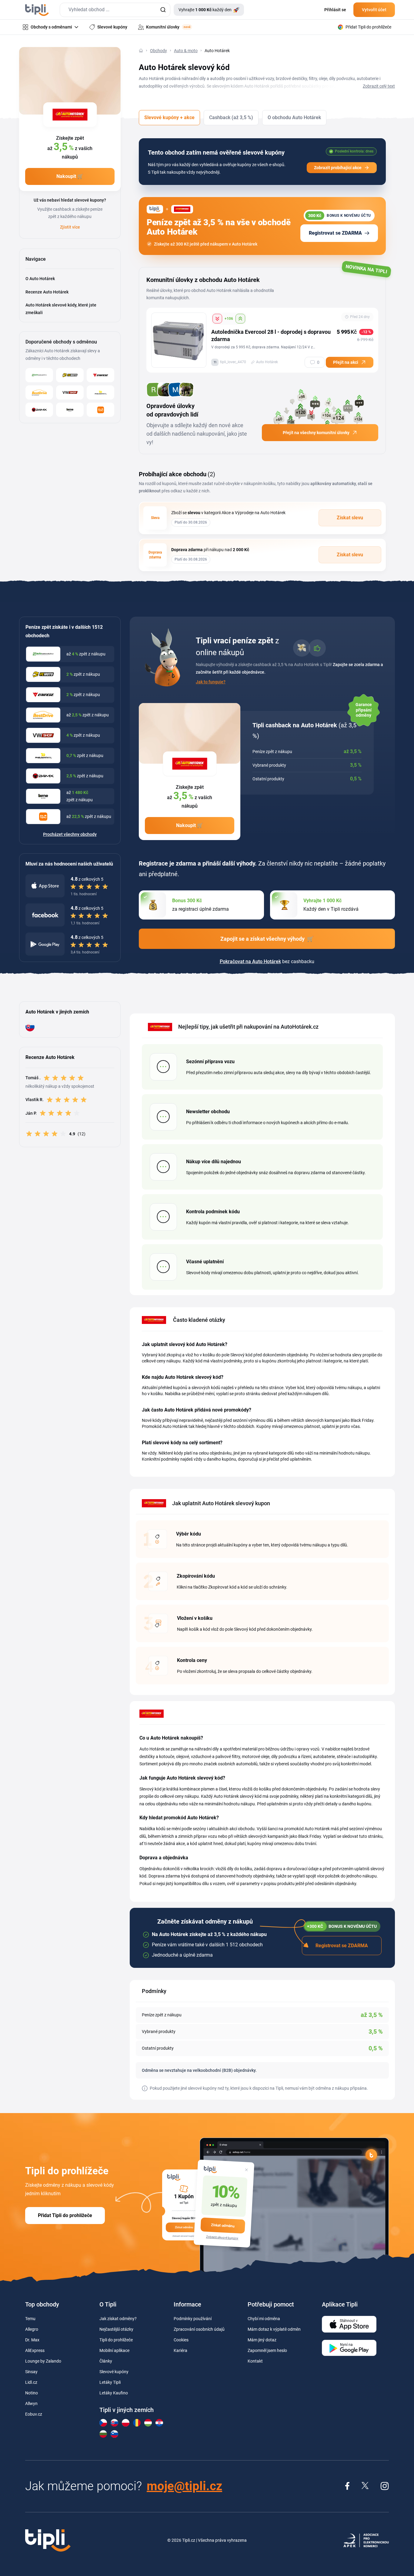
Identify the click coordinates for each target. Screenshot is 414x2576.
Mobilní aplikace (114, 2350)
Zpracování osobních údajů (199, 2329)
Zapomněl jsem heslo (267, 2350)
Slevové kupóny (114, 2372)
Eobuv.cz (34, 2414)
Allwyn (31, 2403)
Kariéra (180, 2350)
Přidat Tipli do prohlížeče (65, 2215)
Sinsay (31, 2372)
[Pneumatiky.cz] (100, 392)
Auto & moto (186, 51)
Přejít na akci (346, 362)
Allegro (32, 2329)
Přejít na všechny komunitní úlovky (316, 433)
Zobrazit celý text (379, 86)
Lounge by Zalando (43, 2361)
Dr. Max (32, 2340)
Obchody (159, 51)
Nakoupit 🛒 (70, 176)
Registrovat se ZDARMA (335, 233)
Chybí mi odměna (264, 2319)
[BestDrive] (39, 392)
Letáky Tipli (110, 2382)
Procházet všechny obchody (70, 834)
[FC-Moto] (70, 375)
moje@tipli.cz (184, 2486)
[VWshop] (70, 392)
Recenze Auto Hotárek (47, 292)
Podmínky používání (193, 2319)
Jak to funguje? (211, 682)
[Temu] (100, 410)
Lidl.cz (31, 2382)
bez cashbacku (267, 961)
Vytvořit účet (374, 10)
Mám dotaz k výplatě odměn (274, 2329)
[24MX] (39, 410)
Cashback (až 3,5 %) (231, 117)
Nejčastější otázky (116, 2329)
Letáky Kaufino (114, 2393)
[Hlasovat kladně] (240, 319)
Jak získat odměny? (118, 2319)
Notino (32, 2393)
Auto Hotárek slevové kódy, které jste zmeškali (61, 309)
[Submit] (163, 10)
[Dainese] (100, 375)
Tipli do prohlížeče (116, 2340)
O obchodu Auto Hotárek (294, 117)
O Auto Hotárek (40, 279)
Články (106, 2361)
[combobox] (115, 10)
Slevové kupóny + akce (169, 117)
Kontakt (255, 2361)
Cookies (181, 2340)
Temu (30, 2319)
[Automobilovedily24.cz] (39, 375)
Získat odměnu (223, 2226)
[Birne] (70, 410)
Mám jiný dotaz (262, 2340)
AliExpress (35, 2350)
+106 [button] (229, 319)
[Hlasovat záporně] (217, 319)
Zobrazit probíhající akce (338, 168)
